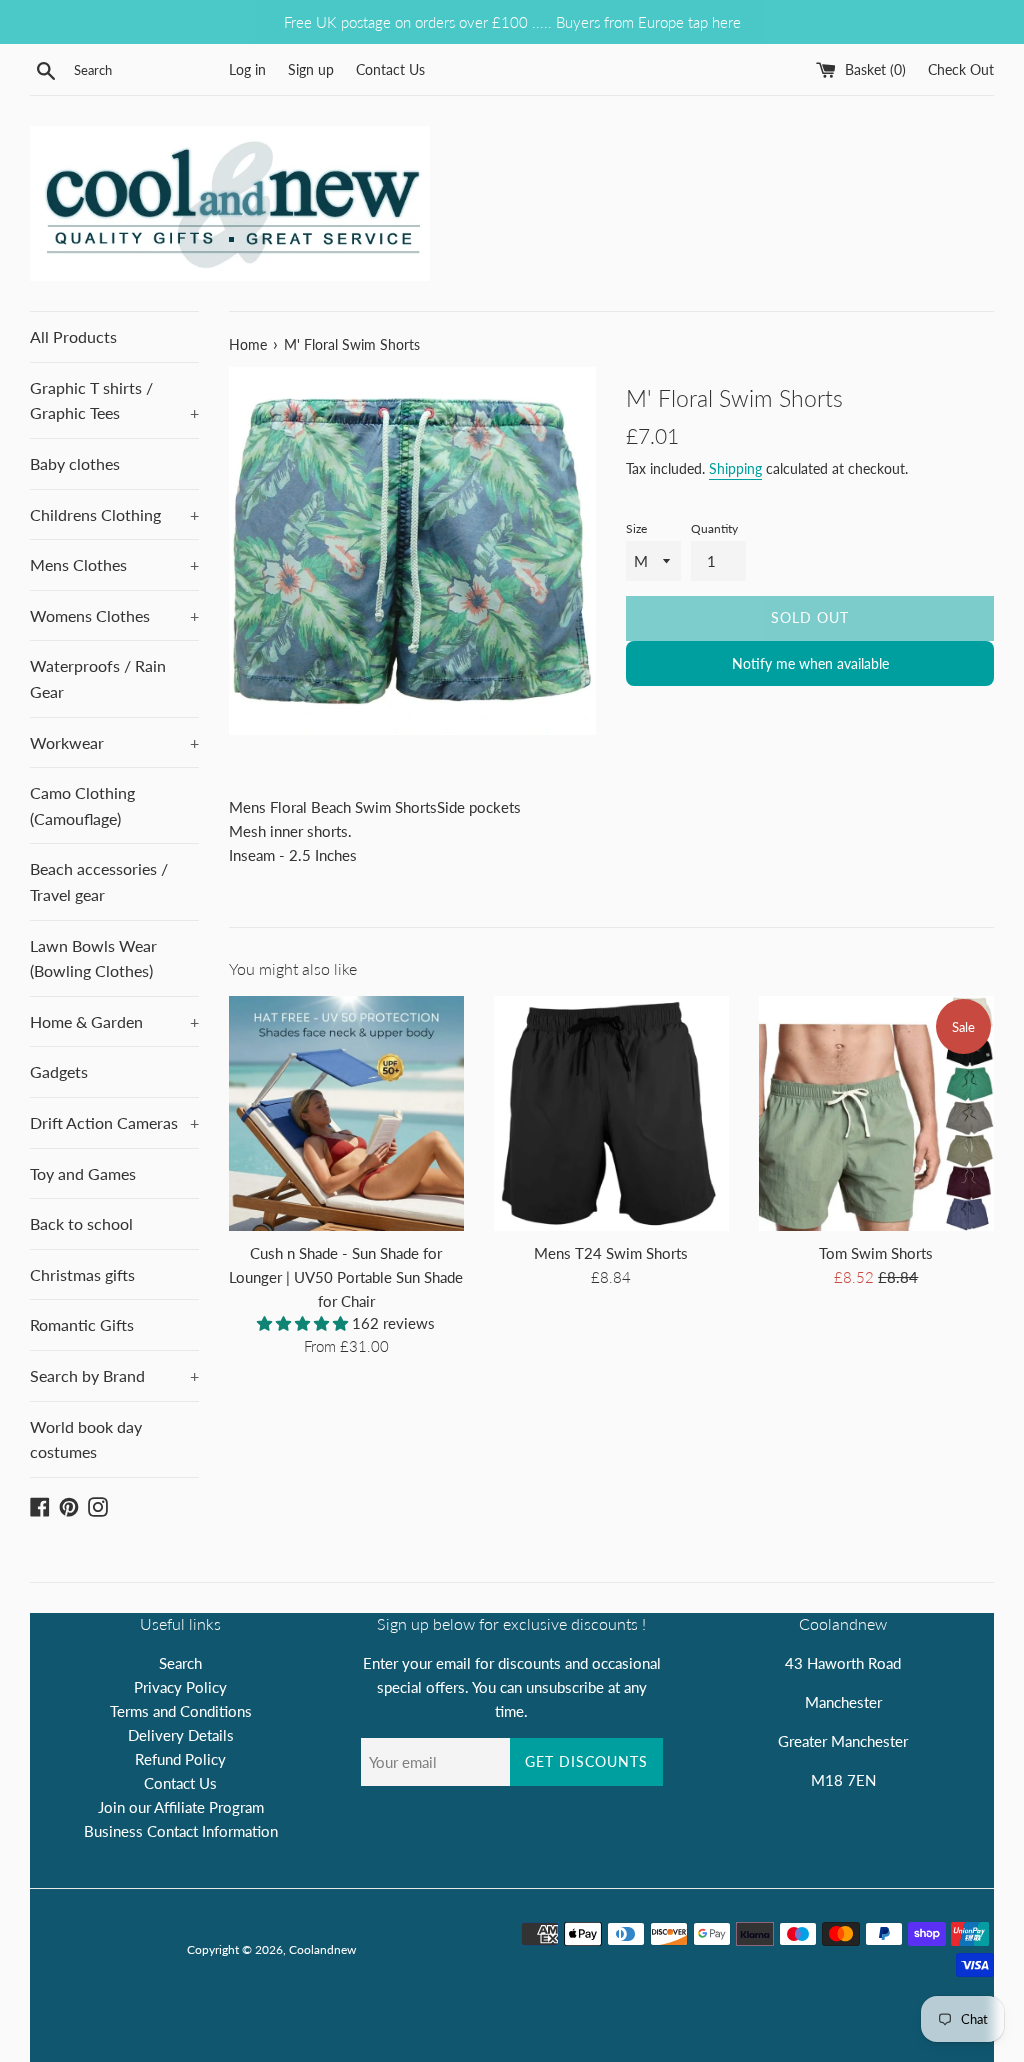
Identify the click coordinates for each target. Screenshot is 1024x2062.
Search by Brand (114, 1375)
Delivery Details (181, 1735)
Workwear (114, 742)
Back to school (81, 1223)
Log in (247, 70)
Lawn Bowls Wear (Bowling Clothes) (93, 958)
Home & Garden (114, 1021)
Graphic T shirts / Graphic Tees (114, 400)
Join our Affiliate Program (181, 1807)
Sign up (311, 70)
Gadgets (59, 1071)
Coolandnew (322, 1949)
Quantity (714, 528)
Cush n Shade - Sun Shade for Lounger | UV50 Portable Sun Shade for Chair (346, 1277)
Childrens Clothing (114, 514)
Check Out (961, 70)
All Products (73, 336)
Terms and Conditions (181, 1711)
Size (636, 528)
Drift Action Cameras (114, 1122)
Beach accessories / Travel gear (99, 881)
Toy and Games (83, 1173)
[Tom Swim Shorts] (876, 1113)
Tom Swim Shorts (876, 1253)
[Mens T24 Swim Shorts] (611, 1113)
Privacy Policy (180, 1687)
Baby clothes (75, 463)
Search (180, 1663)
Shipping (735, 468)
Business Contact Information (181, 1831)
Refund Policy (180, 1759)
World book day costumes (86, 1439)
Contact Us (390, 70)
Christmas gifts (82, 1274)
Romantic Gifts (82, 1324)
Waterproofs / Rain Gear (98, 678)
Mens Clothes (114, 564)
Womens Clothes (114, 615)
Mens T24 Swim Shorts (611, 1253)
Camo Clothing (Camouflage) (82, 805)
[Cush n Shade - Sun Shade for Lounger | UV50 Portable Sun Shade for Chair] (346, 1113)
